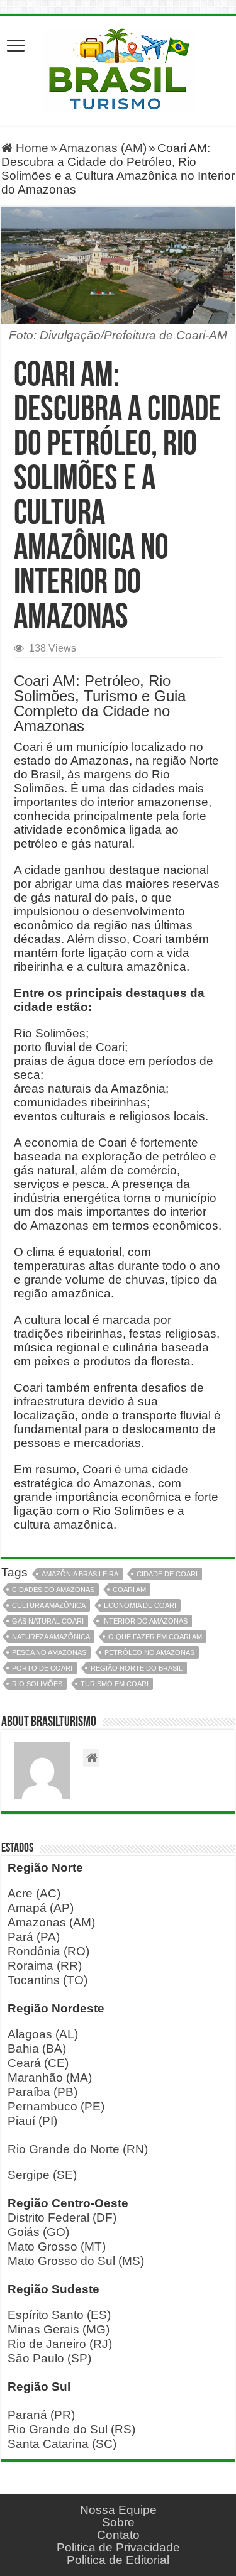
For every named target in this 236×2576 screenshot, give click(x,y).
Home (31, 148)
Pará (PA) (34, 1937)
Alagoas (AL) (43, 2034)
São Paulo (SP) (49, 2358)
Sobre (118, 2522)
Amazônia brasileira (80, 1574)
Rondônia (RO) (48, 1951)
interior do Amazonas (145, 1621)
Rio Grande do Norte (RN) (78, 2149)
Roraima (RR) (45, 1966)
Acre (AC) (34, 1893)
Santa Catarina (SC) (62, 2444)
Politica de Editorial (118, 2560)
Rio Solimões (37, 1684)
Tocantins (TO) (48, 1980)
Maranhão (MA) (50, 2077)
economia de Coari (140, 1605)
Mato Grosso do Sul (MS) (76, 2261)
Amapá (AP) (41, 1908)
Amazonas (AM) (103, 148)
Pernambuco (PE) (56, 2106)
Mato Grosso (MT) (57, 2246)
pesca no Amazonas (49, 1652)
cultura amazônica (49, 1605)
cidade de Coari (167, 1574)
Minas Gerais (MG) (59, 2329)
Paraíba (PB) (42, 2092)
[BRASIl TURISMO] (118, 68)
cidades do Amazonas (53, 1590)
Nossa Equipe (118, 2510)
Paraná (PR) (41, 2415)
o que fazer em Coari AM (155, 1637)
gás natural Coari (48, 1621)
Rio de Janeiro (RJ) (60, 2344)
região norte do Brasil (137, 1668)
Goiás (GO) (38, 2232)
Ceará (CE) (38, 2063)
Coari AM (129, 1590)
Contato (118, 2535)
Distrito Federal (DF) (62, 2218)
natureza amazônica (51, 1637)
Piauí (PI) (32, 2121)
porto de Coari (42, 1668)
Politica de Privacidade (118, 2547)
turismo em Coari (115, 1684)
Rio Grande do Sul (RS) (71, 2429)
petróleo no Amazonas (149, 1652)
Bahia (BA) (37, 2049)
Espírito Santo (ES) (59, 2315)
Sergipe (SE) (42, 2175)
